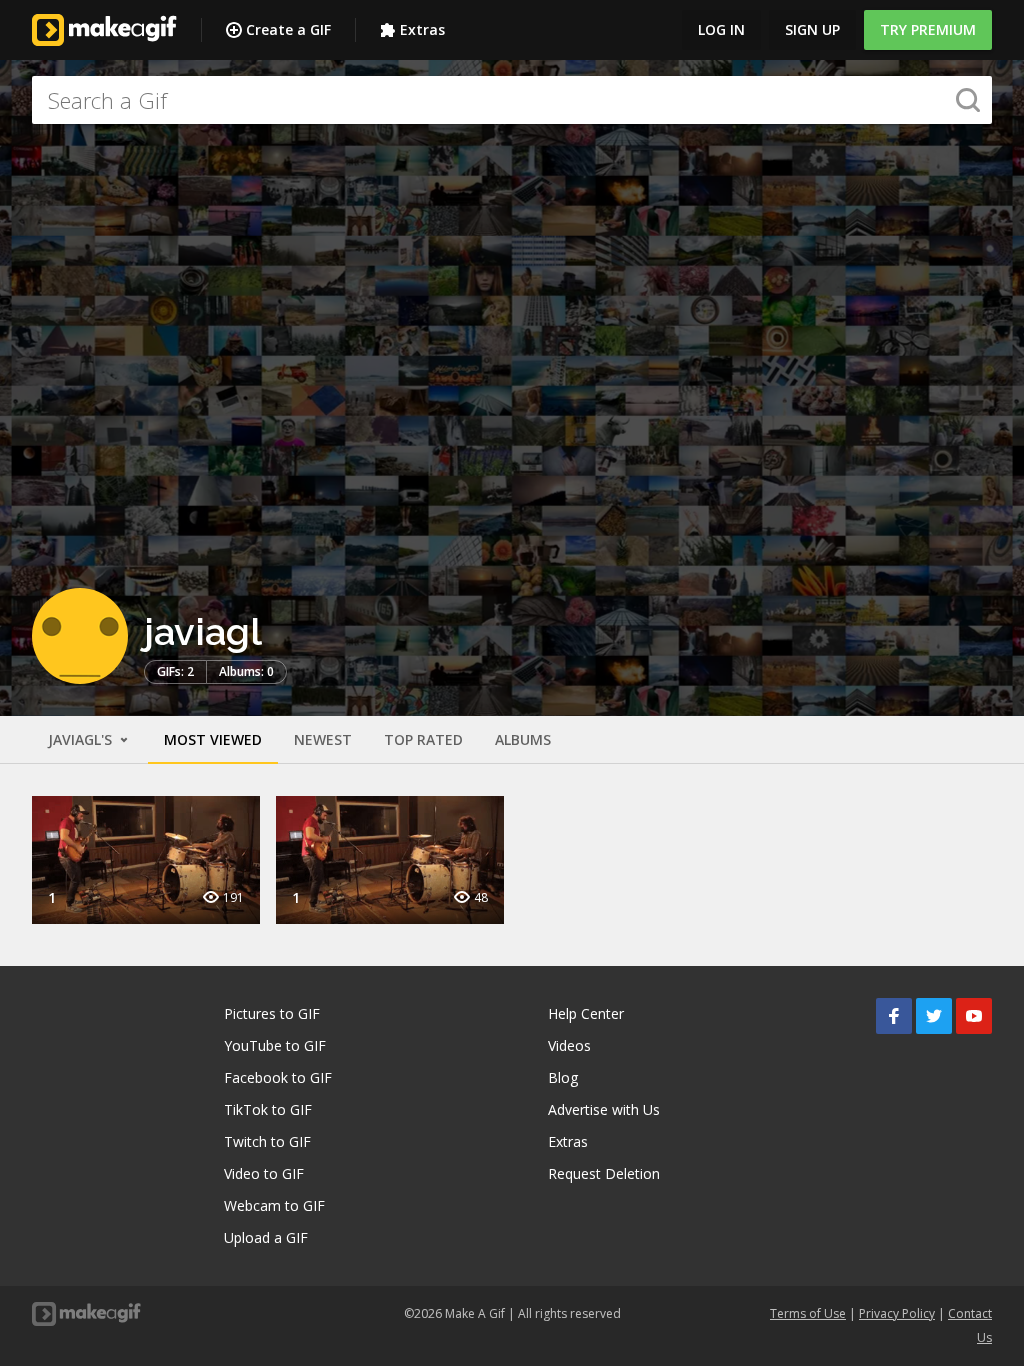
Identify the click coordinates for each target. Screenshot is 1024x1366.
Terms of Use (808, 1313)
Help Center (586, 1013)
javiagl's (82, 739)
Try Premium (928, 29)
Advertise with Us (604, 1109)
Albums (523, 739)
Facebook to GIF (278, 1077)
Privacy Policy (897, 1313)
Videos (569, 1045)
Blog (563, 1077)
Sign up (812, 29)
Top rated (423, 739)
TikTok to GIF (268, 1109)
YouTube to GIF (275, 1045)
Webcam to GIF (274, 1205)
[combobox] (512, 100)
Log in (721, 29)
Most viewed (213, 739)
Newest (323, 739)
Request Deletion (604, 1173)
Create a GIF (288, 29)
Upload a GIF (266, 1237)
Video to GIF (264, 1173)
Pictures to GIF (272, 1013)
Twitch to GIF (267, 1141)
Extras (422, 29)
